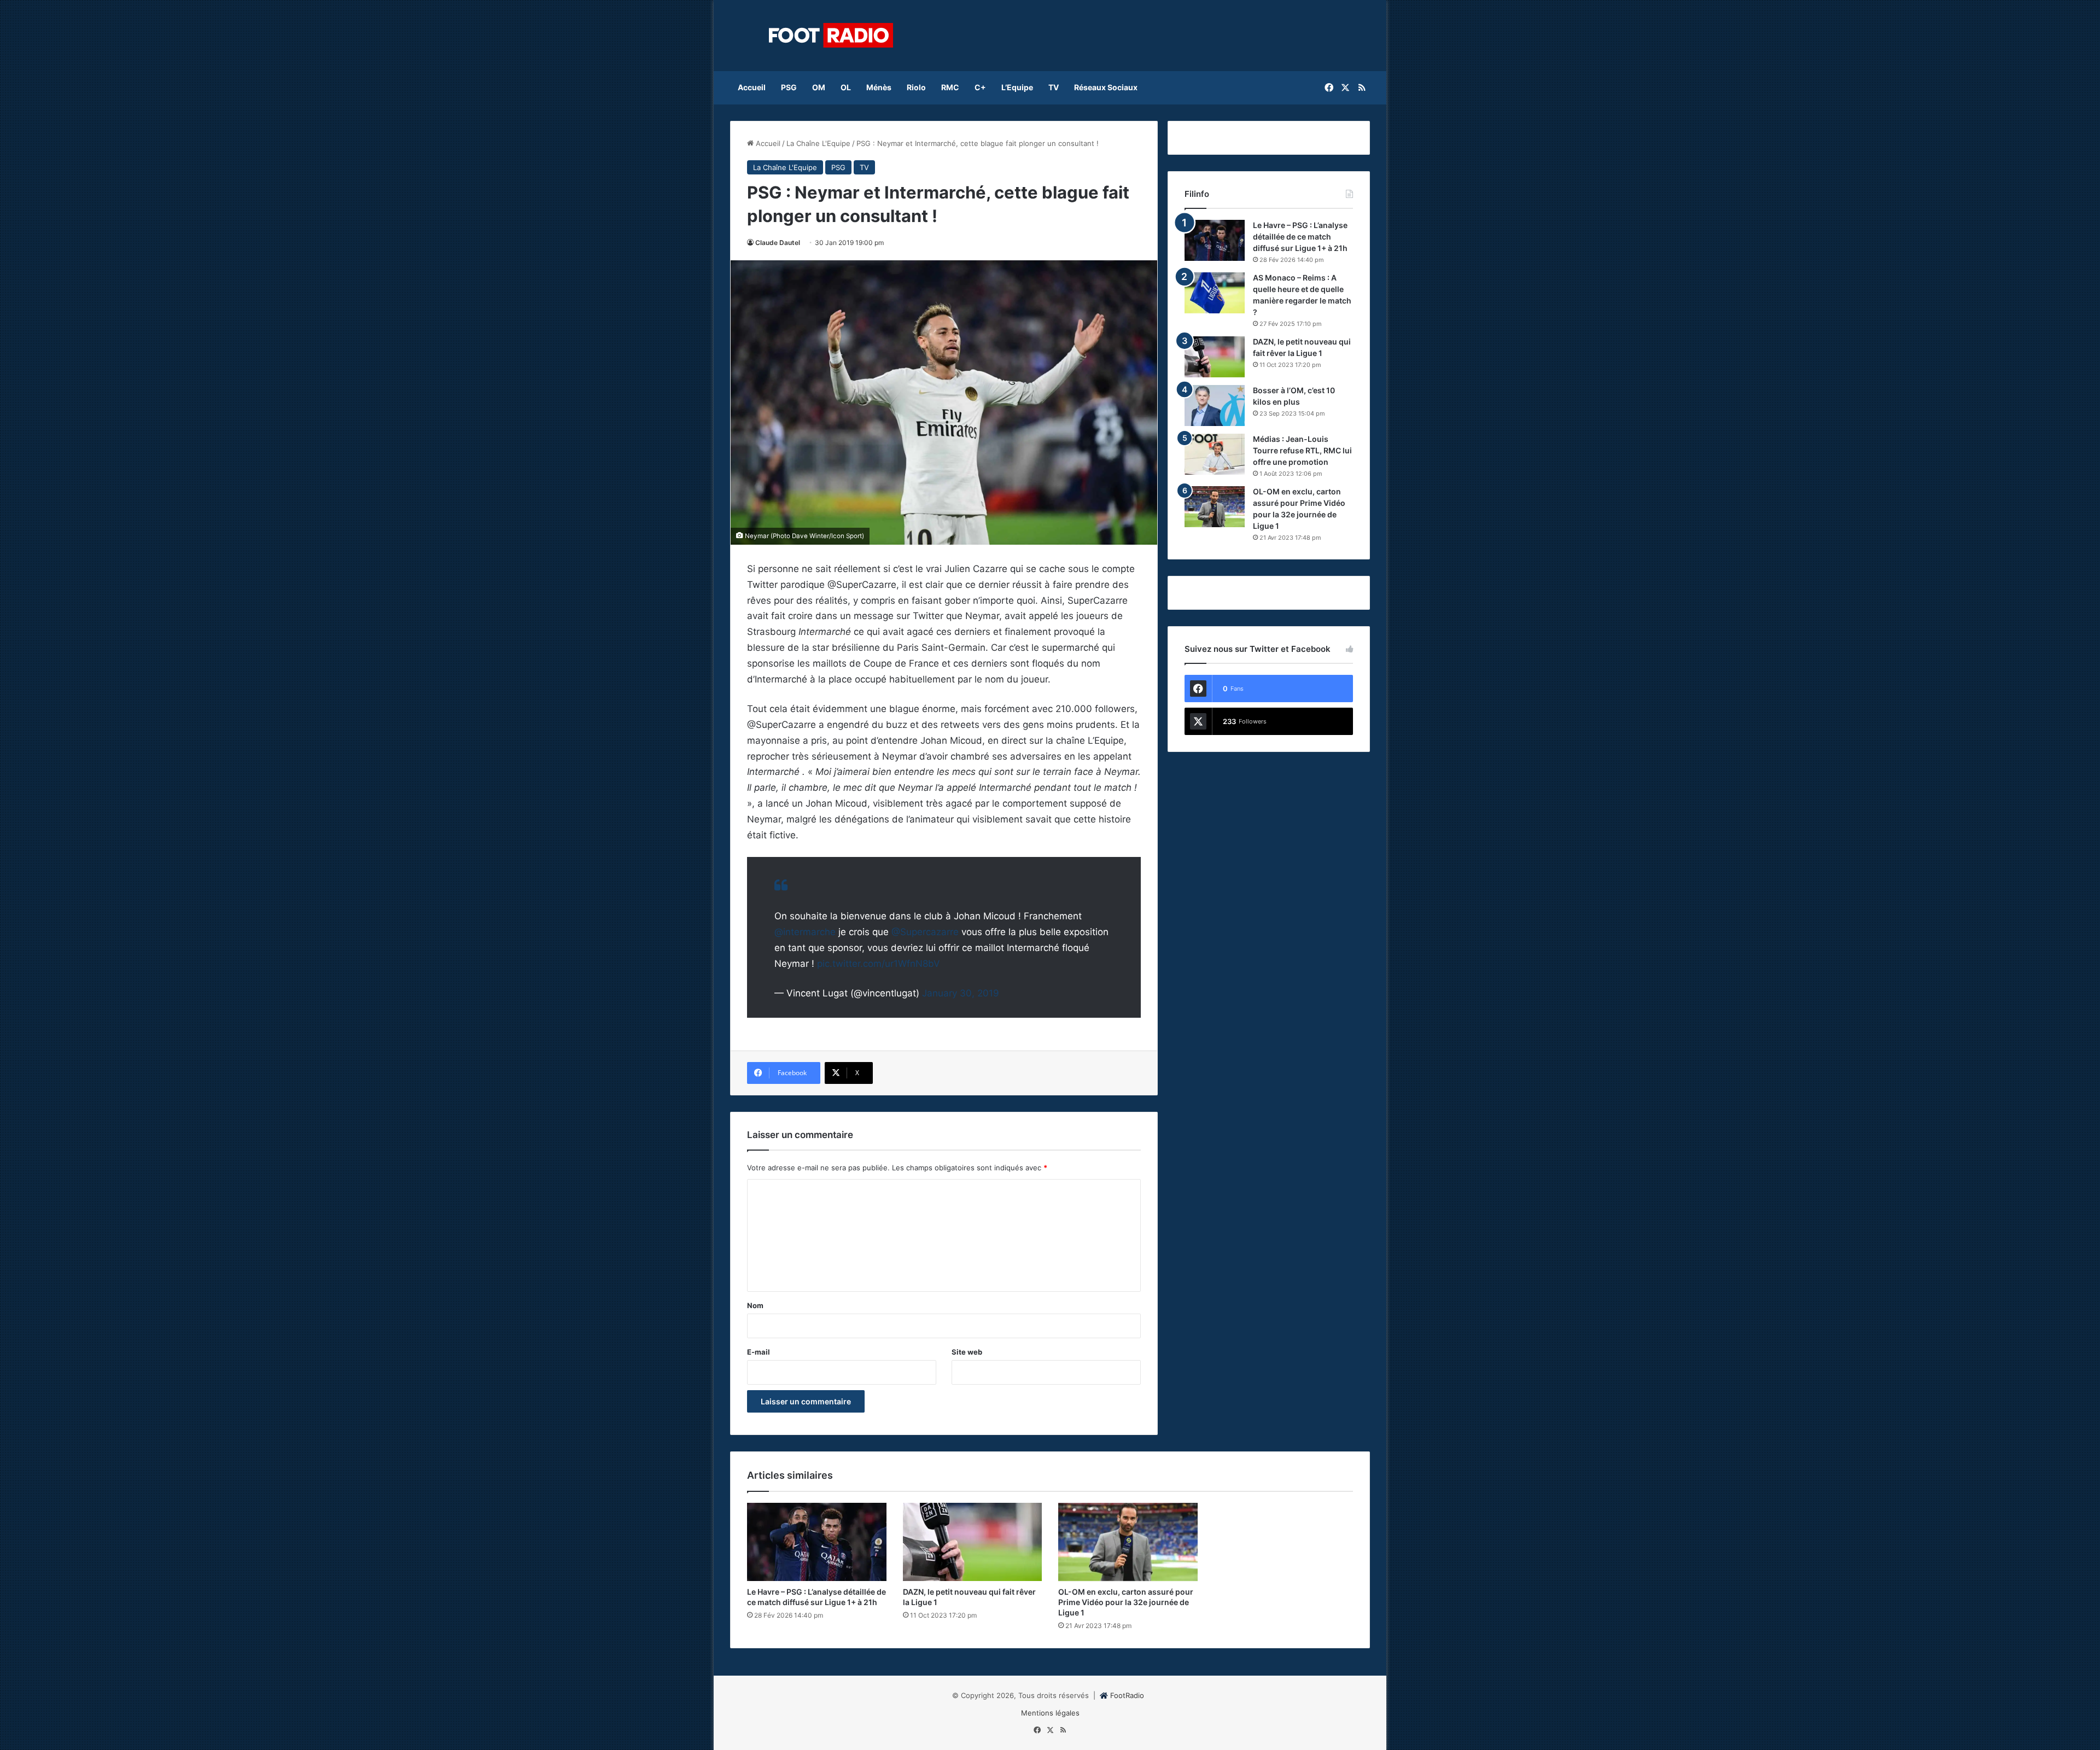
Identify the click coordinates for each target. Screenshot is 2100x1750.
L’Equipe (1017, 87)
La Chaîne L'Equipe (818, 143)
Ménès (879, 87)
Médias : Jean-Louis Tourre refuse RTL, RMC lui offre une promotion (1302, 450)
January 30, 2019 (961, 993)
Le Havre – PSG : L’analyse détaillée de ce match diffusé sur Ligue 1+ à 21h (1300, 237)
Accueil (752, 87)
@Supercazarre (925, 932)
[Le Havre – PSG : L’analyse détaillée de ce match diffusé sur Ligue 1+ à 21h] (1215, 240)
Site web (967, 1352)
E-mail (759, 1352)
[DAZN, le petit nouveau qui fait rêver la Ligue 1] (1215, 357)
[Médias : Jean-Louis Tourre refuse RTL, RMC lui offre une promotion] (1215, 454)
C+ (980, 87)
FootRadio (1127, 1695)
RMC (950, 87)
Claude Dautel (778, 243)
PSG (789, 87)
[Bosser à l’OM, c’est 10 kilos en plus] (1215, 406)
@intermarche (805, 932)
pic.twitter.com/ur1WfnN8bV (879, 964)
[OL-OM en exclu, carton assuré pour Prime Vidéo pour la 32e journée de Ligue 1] (1215, 507)
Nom (755, 1305)
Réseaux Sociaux (1106, 87)
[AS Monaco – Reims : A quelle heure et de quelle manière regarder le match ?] (1215, 293)
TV (1054, 87)
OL (846, 87)
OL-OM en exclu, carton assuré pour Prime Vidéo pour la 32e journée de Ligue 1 (1126, 1602)
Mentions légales (1050, 1713)
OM (819, 87)
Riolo (916, 87)
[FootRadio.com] (831, 36)
